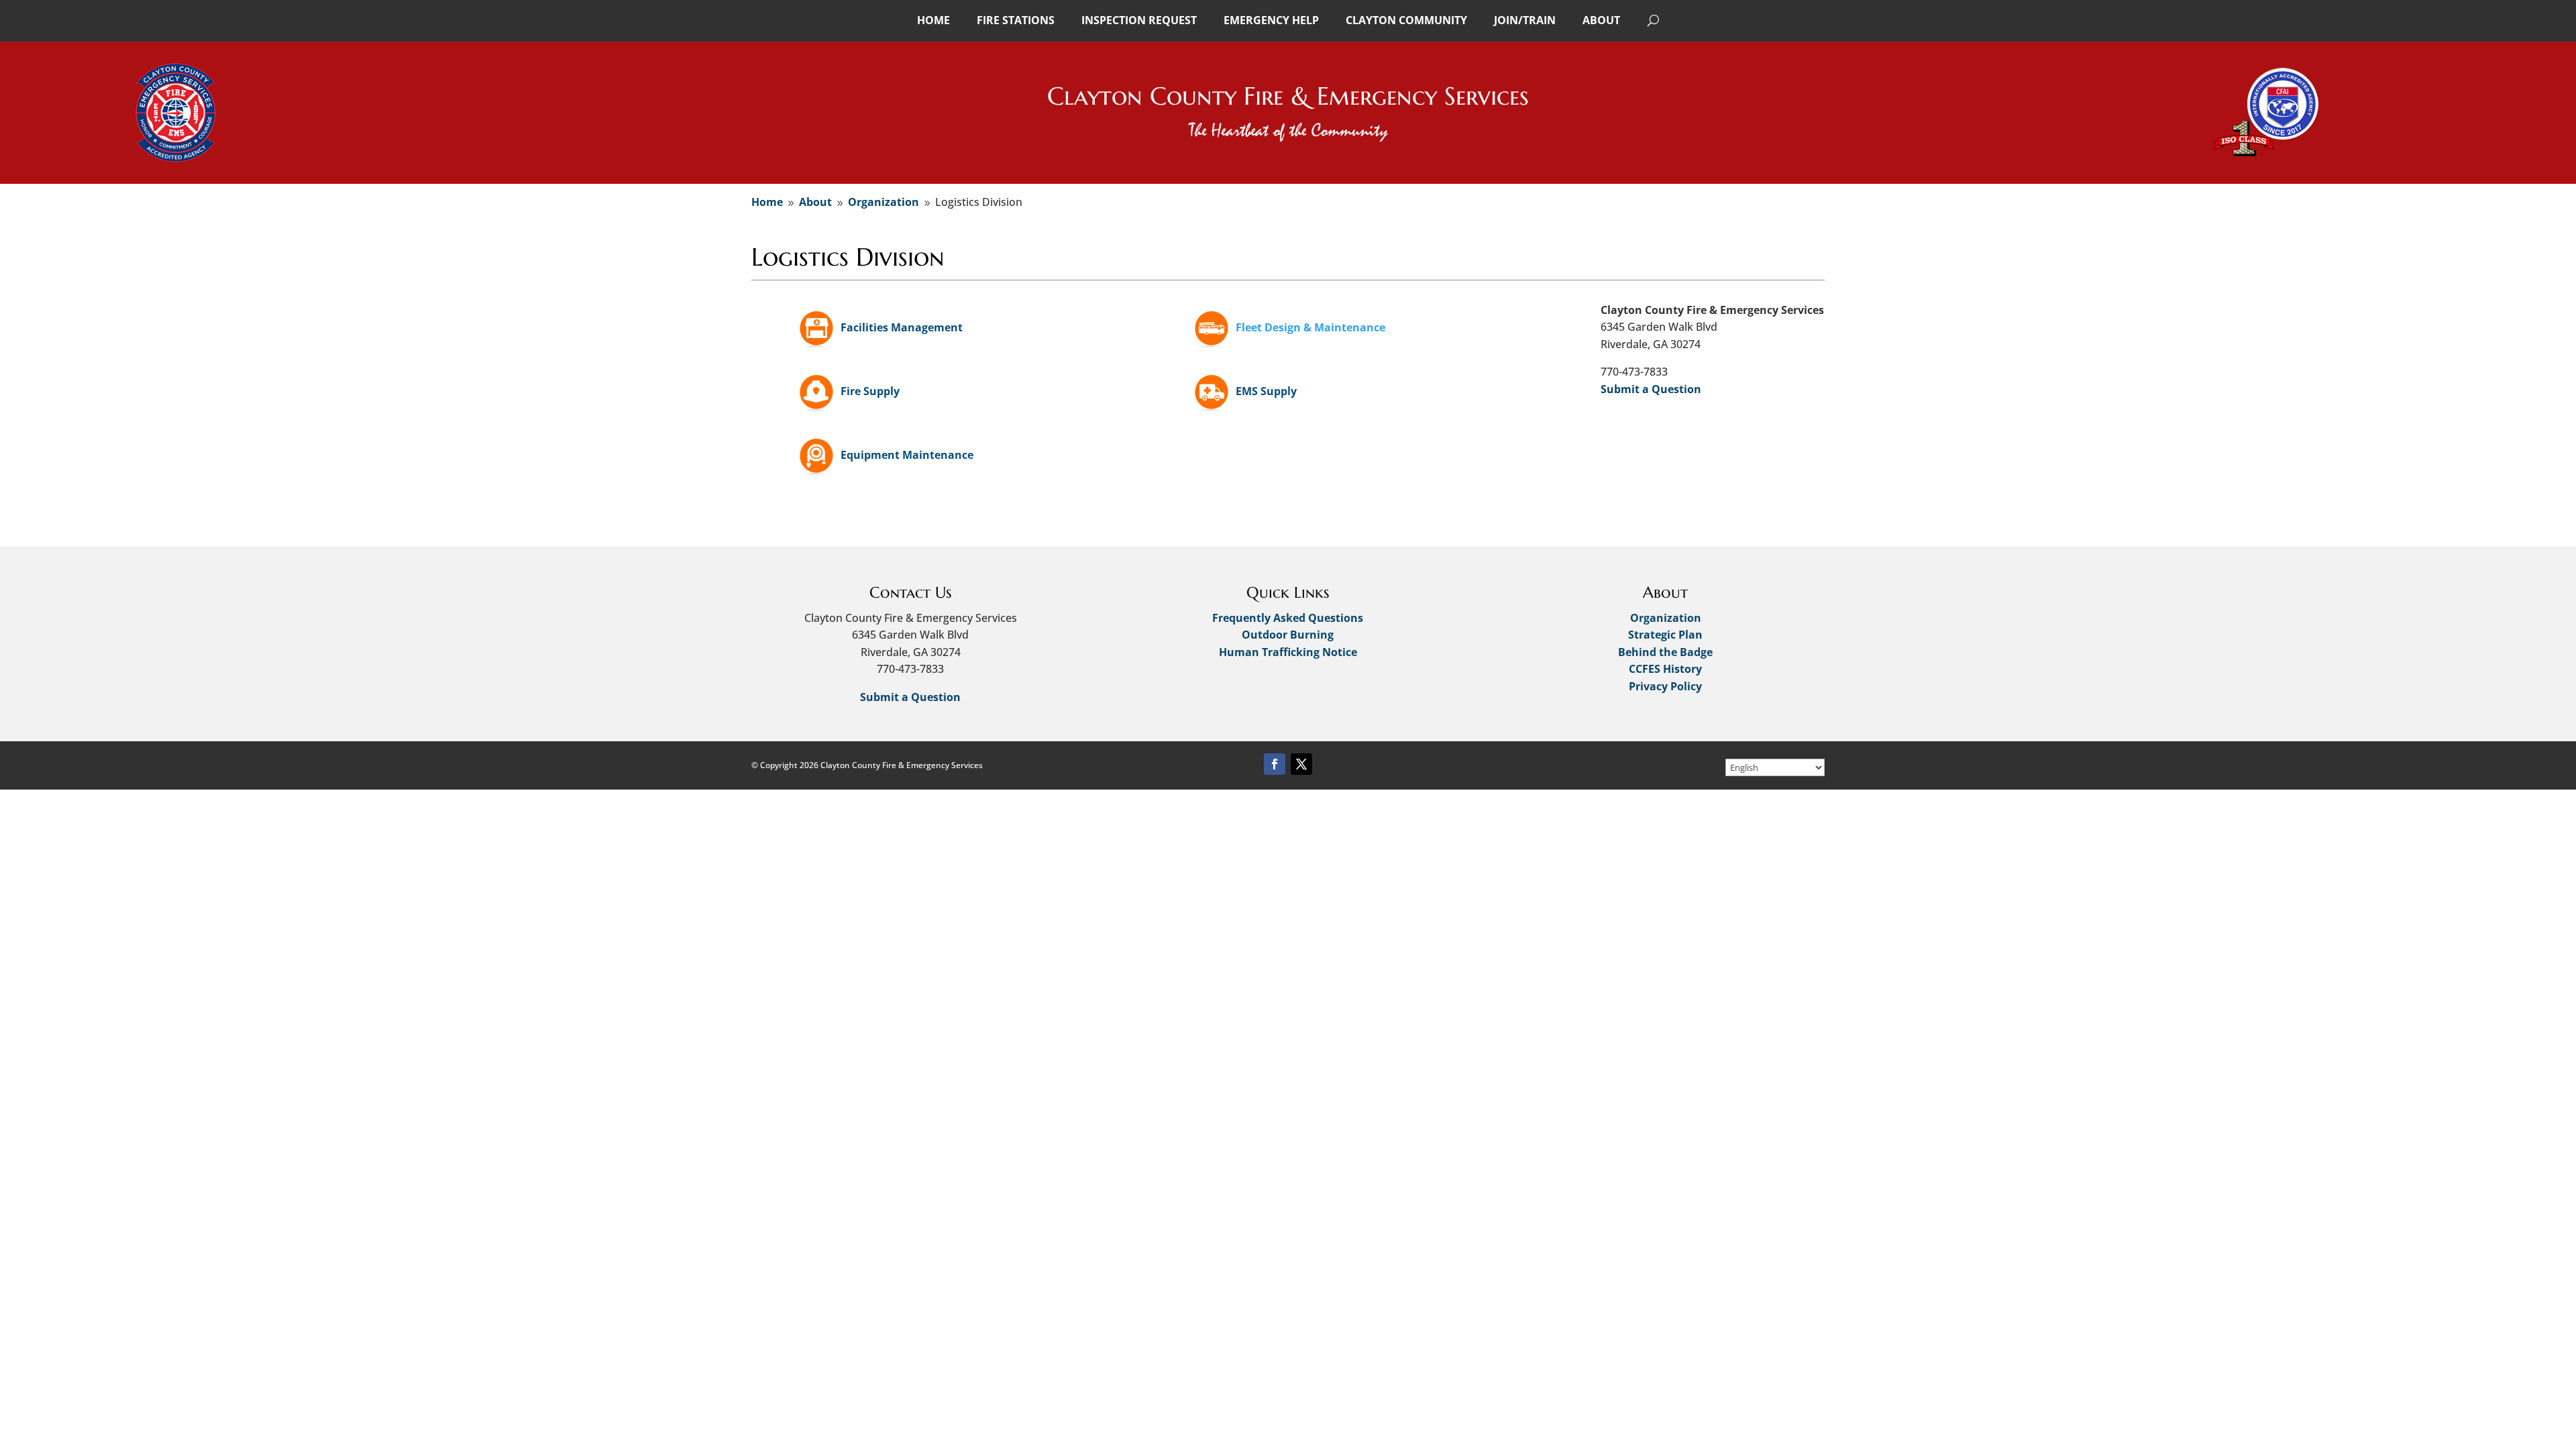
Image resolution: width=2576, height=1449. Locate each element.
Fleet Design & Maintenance (1310, 327)
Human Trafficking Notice (1288, 652)
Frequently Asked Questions (1288, 618)
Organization (1666, 618)
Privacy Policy (1665, 686)
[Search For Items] (1653, 20)
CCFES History (1665, 669)
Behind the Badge (1665, 652)
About (1601, 20)
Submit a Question (1651, 389)
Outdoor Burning (1288, 635)
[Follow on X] (1301, 764)
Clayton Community (1406, 20)
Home (933, 20)
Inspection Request (1139, 20)
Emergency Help (1271, 20)
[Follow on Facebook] (1275, 764)
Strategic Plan (1665, 635)
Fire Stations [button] (1016, 20)
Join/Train (1525, 20)
